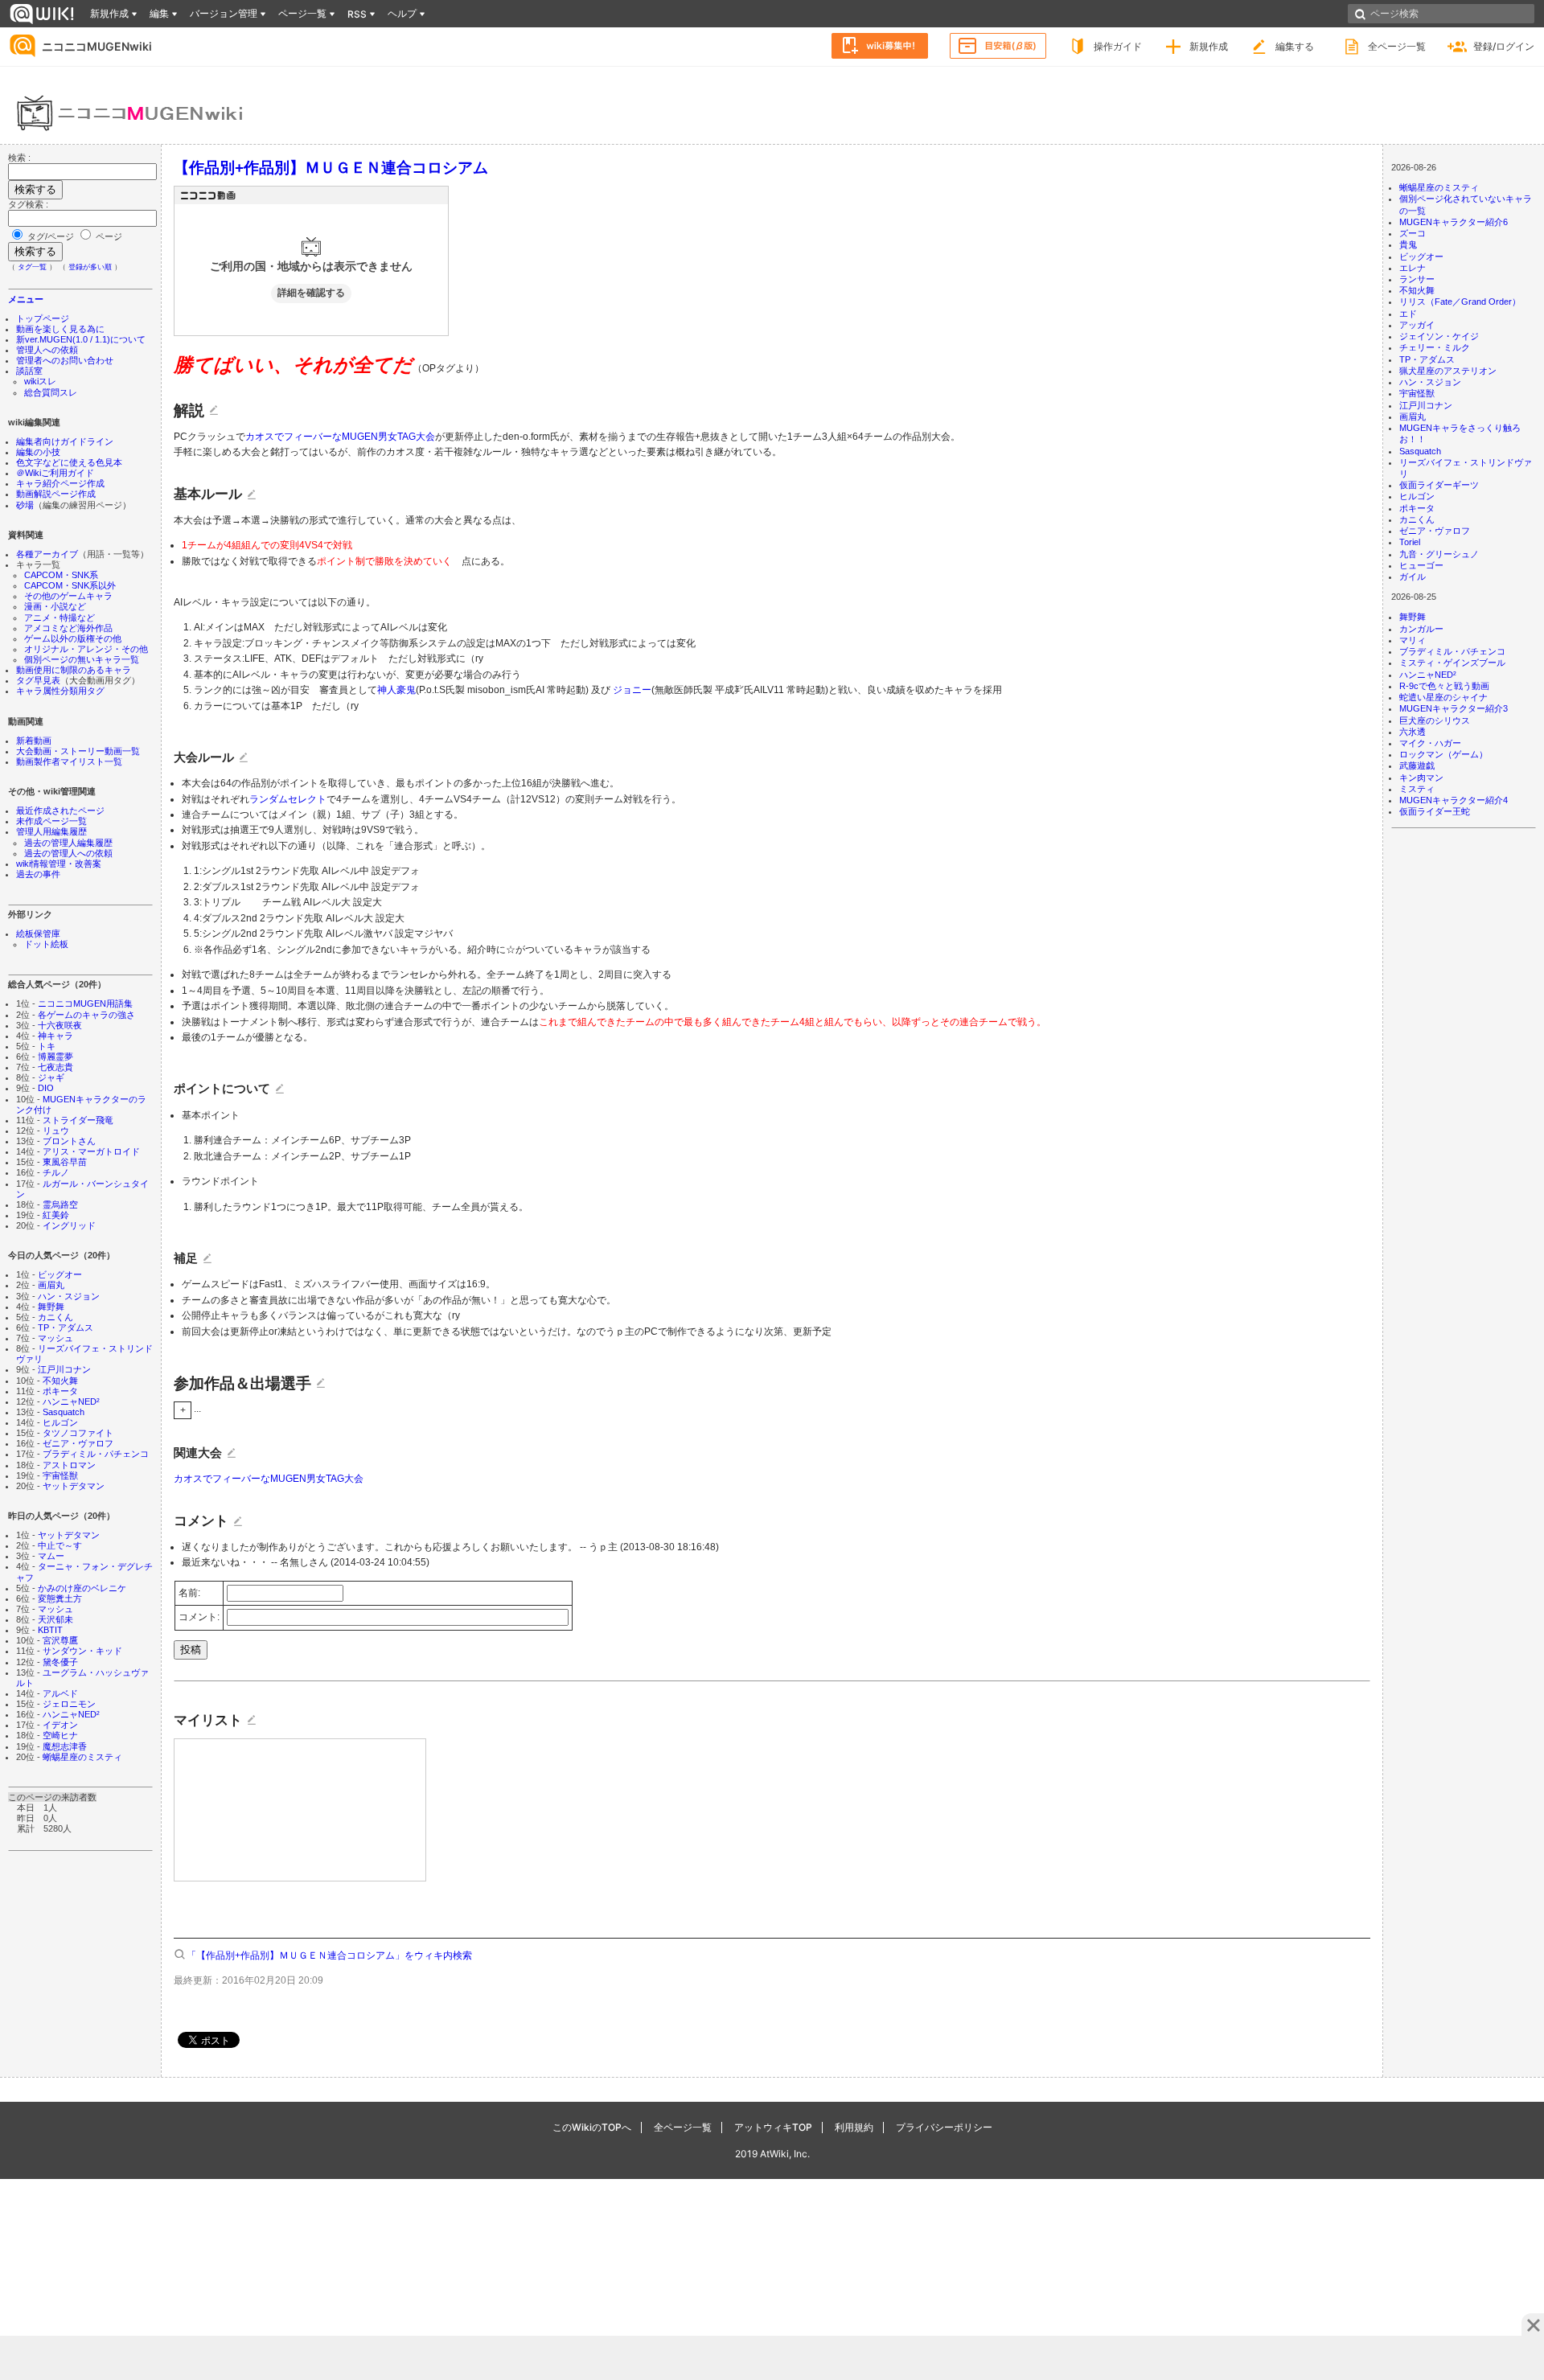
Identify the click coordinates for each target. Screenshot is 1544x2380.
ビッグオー (60, 1274)
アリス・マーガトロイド (91, 1151)
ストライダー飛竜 (78, 1120)
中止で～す (60, 1545)
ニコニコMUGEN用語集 (85, 1003)
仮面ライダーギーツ (1439, 485)
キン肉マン (1421, 778)
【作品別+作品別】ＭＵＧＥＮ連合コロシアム (331, 167)
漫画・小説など (55, 606)
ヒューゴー (1421, 565)
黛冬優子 (60, 1662)
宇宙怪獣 (60, 1475)
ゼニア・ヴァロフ (78, 1443)
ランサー (1417, 279)
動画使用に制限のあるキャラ (74, 670)
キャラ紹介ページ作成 (60, 483)
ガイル (1413, 577)
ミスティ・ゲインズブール (1452, 663)
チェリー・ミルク (1435, 347)
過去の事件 (38, 874)
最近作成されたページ (60, 810)
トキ (47, 1046)
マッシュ (55, 1338)
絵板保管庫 (38, 934)
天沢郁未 (55, 1619)
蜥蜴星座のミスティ (82, 1757)
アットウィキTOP (773, 2127)
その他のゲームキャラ (68, 596)
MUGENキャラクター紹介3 (1454, 708)
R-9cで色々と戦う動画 (1444, 686)
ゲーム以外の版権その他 (73, 638)
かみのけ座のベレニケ (82, 1588)
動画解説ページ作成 (56, 494)
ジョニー (632, 690)
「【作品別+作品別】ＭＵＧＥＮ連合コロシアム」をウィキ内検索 (329, 1955)
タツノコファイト (78, 1433)
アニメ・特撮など (60, 618)
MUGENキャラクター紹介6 (1454, 222)
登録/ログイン (1504, 46)
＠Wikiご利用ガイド (55, 473)
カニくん (55, 1317)
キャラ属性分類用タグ (60, 691)
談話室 (29, 371)
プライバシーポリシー (944, 2127)
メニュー (26, 299)
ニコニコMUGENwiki (97, 46)
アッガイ (1417, 325)
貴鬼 (1408, 244)
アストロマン (69, 1465)
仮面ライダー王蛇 (1435, 811)
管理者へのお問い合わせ (65, 360)
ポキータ (60, 1391)
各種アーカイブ (47, 554)
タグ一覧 (32, 267)
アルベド (60, 1693)
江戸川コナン (64, 1369)
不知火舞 (60, 1381)
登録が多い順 (90, 267)
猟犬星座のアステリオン (1448, 371)
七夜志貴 (55, 1067)
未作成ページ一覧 (51, 821)
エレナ (1413, 268)
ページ (108, 236)
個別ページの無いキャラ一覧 (82, 659)
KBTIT (50, 1630)
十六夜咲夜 (60, 1025)
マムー (51, 1556)
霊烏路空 (60, 1204)
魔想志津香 (65, 1746)
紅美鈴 (56, 1215)
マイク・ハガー (1430, 743)
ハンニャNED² (71, 1401)
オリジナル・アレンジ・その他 (86, 649)
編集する (1295, 46)
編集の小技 (38, 452)
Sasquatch (64, 1412)
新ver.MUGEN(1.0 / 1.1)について (81, 339)
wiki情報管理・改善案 (59, 864)
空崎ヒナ (60, 1735)
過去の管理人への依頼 (68, 853)
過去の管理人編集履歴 (68, 843)
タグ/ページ (51, 236)
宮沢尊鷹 (60, 1640)
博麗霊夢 (55, 1057)
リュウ (56, 1130)
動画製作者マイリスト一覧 (69, 761)
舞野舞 (51, 1307)
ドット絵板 (46, 944)
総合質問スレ (51, 392)
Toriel (1410, 542)
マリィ (1413, 640)
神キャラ (55, 1036)
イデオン (60, 1725)
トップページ (43, 318)
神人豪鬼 (396, 690)
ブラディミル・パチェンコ (96, 1454)
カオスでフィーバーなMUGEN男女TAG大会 (340, 437)
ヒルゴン (60, 1422)
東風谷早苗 (65, 1162)
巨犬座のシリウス (1435, 720)
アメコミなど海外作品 (68, 628)
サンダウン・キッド (82, 1651)
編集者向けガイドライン (65, 441)
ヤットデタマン (74, 1486)
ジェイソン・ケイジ (1439, 336)
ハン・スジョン (69, 1296)
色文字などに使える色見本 (69, 462)
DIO (46, 1088)
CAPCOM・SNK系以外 (70, 585)
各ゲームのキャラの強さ (86, 1015)
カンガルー (1421, 629)
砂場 (25, 505)
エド (1408, 314)
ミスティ (1417, 789)
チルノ (56, 1172)
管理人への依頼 (47, 350)
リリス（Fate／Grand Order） (1460, 302)
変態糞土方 (60, 1598)
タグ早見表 (38, 680)
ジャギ (51, 1077)
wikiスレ (40, 381)
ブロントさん (69, 1141)
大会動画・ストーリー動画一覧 (78, 751)
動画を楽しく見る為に (60, 329)
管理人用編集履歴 (51, 831)
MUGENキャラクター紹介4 (1454, 800)
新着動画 (34, 741)
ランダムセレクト (288, 799)
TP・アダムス (66, 1327)
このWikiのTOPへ (592, 2127)
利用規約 (854, 2127)
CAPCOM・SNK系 (61, 575)
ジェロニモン (69, 1704)
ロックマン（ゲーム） (1443, 754)
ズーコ (1413, 233)
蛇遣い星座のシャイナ (1443, 697)
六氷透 (1413, 732)
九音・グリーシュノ (1439, 554)
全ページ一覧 (1397, 46)
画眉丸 (51, 1285)
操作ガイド (1118, 46)
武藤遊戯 (1417, 765)
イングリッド (69, 1225)
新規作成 (1209, 46)
